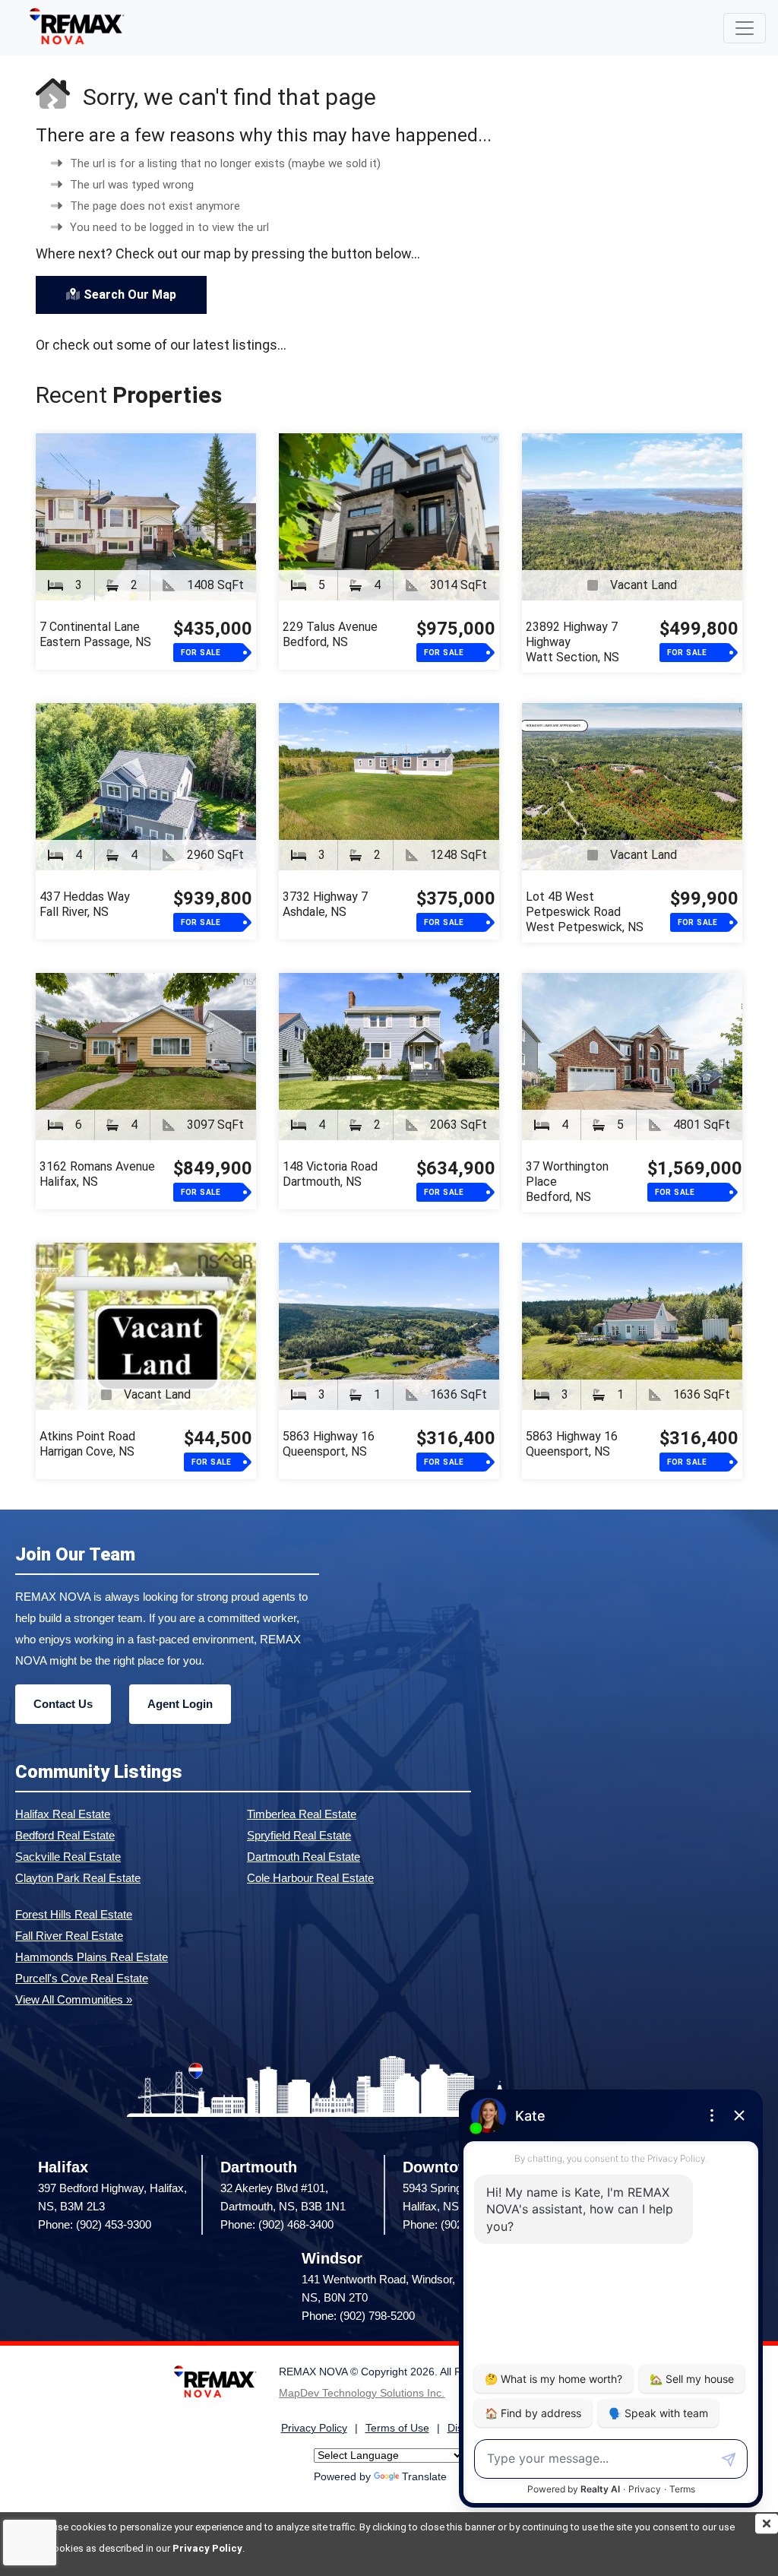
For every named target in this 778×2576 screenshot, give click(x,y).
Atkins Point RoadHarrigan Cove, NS (87, 1444)
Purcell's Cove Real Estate (82, 1978)
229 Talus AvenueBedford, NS (330, 634)
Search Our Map (130, 295)
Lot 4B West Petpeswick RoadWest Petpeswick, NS (585, 912)
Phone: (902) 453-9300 (95, 2224)
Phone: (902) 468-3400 (277, 2224)
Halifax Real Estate (63, 1814)
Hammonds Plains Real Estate (92, 1957)
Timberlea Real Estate (302, 1814)
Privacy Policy (207, 2548)
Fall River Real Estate (69, 1936)
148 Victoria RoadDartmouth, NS (330, 1174)
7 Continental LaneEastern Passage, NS (95, 634)
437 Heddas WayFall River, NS (85, 904)
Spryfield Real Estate (299, 1835)
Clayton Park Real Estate (78, 1878)
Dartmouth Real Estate (304, 1857)
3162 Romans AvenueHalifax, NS (97, 1174)
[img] (767, 2524)
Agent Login (180, 1704)
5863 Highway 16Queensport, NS (329, 1444)
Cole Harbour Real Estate (310, 1878)
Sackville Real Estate (68, 1857)
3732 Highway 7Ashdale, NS (325, 904)
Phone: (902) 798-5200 (358, 2316)
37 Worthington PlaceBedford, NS (567, 1182)
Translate (424, 2477)
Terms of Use (397, 2428)
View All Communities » (74, 1999)
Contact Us (63, 1704)
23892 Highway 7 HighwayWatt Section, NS (572, 642)
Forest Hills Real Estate (74, 1914)
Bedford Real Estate (65, 1835)
